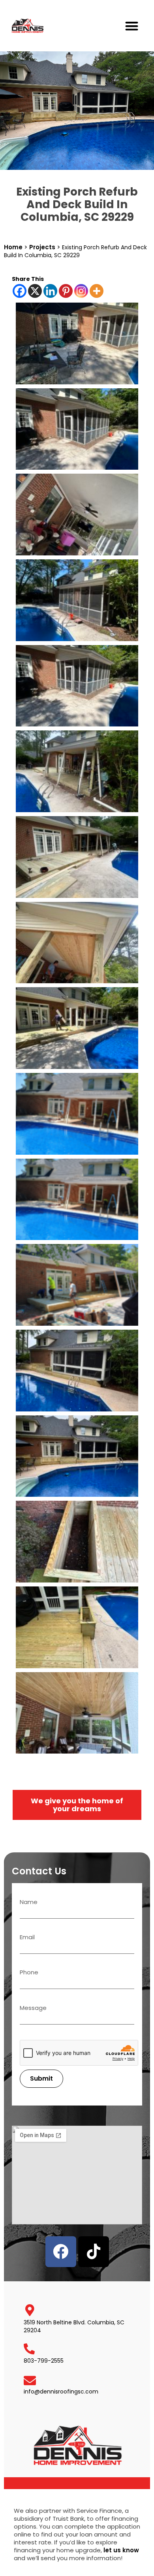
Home (13, 247)
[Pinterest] (66, 291)
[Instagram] (81, 291)
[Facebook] (20, 291)
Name (29, 1902)
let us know (121, 2550)
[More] (97, 291)
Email (27, 1938)
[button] (132, 26)
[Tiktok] (94, 2252)
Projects (42, 247)
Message (33, 2008)
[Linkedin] (50, 291)
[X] (35, 291)
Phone (29, 1973)
